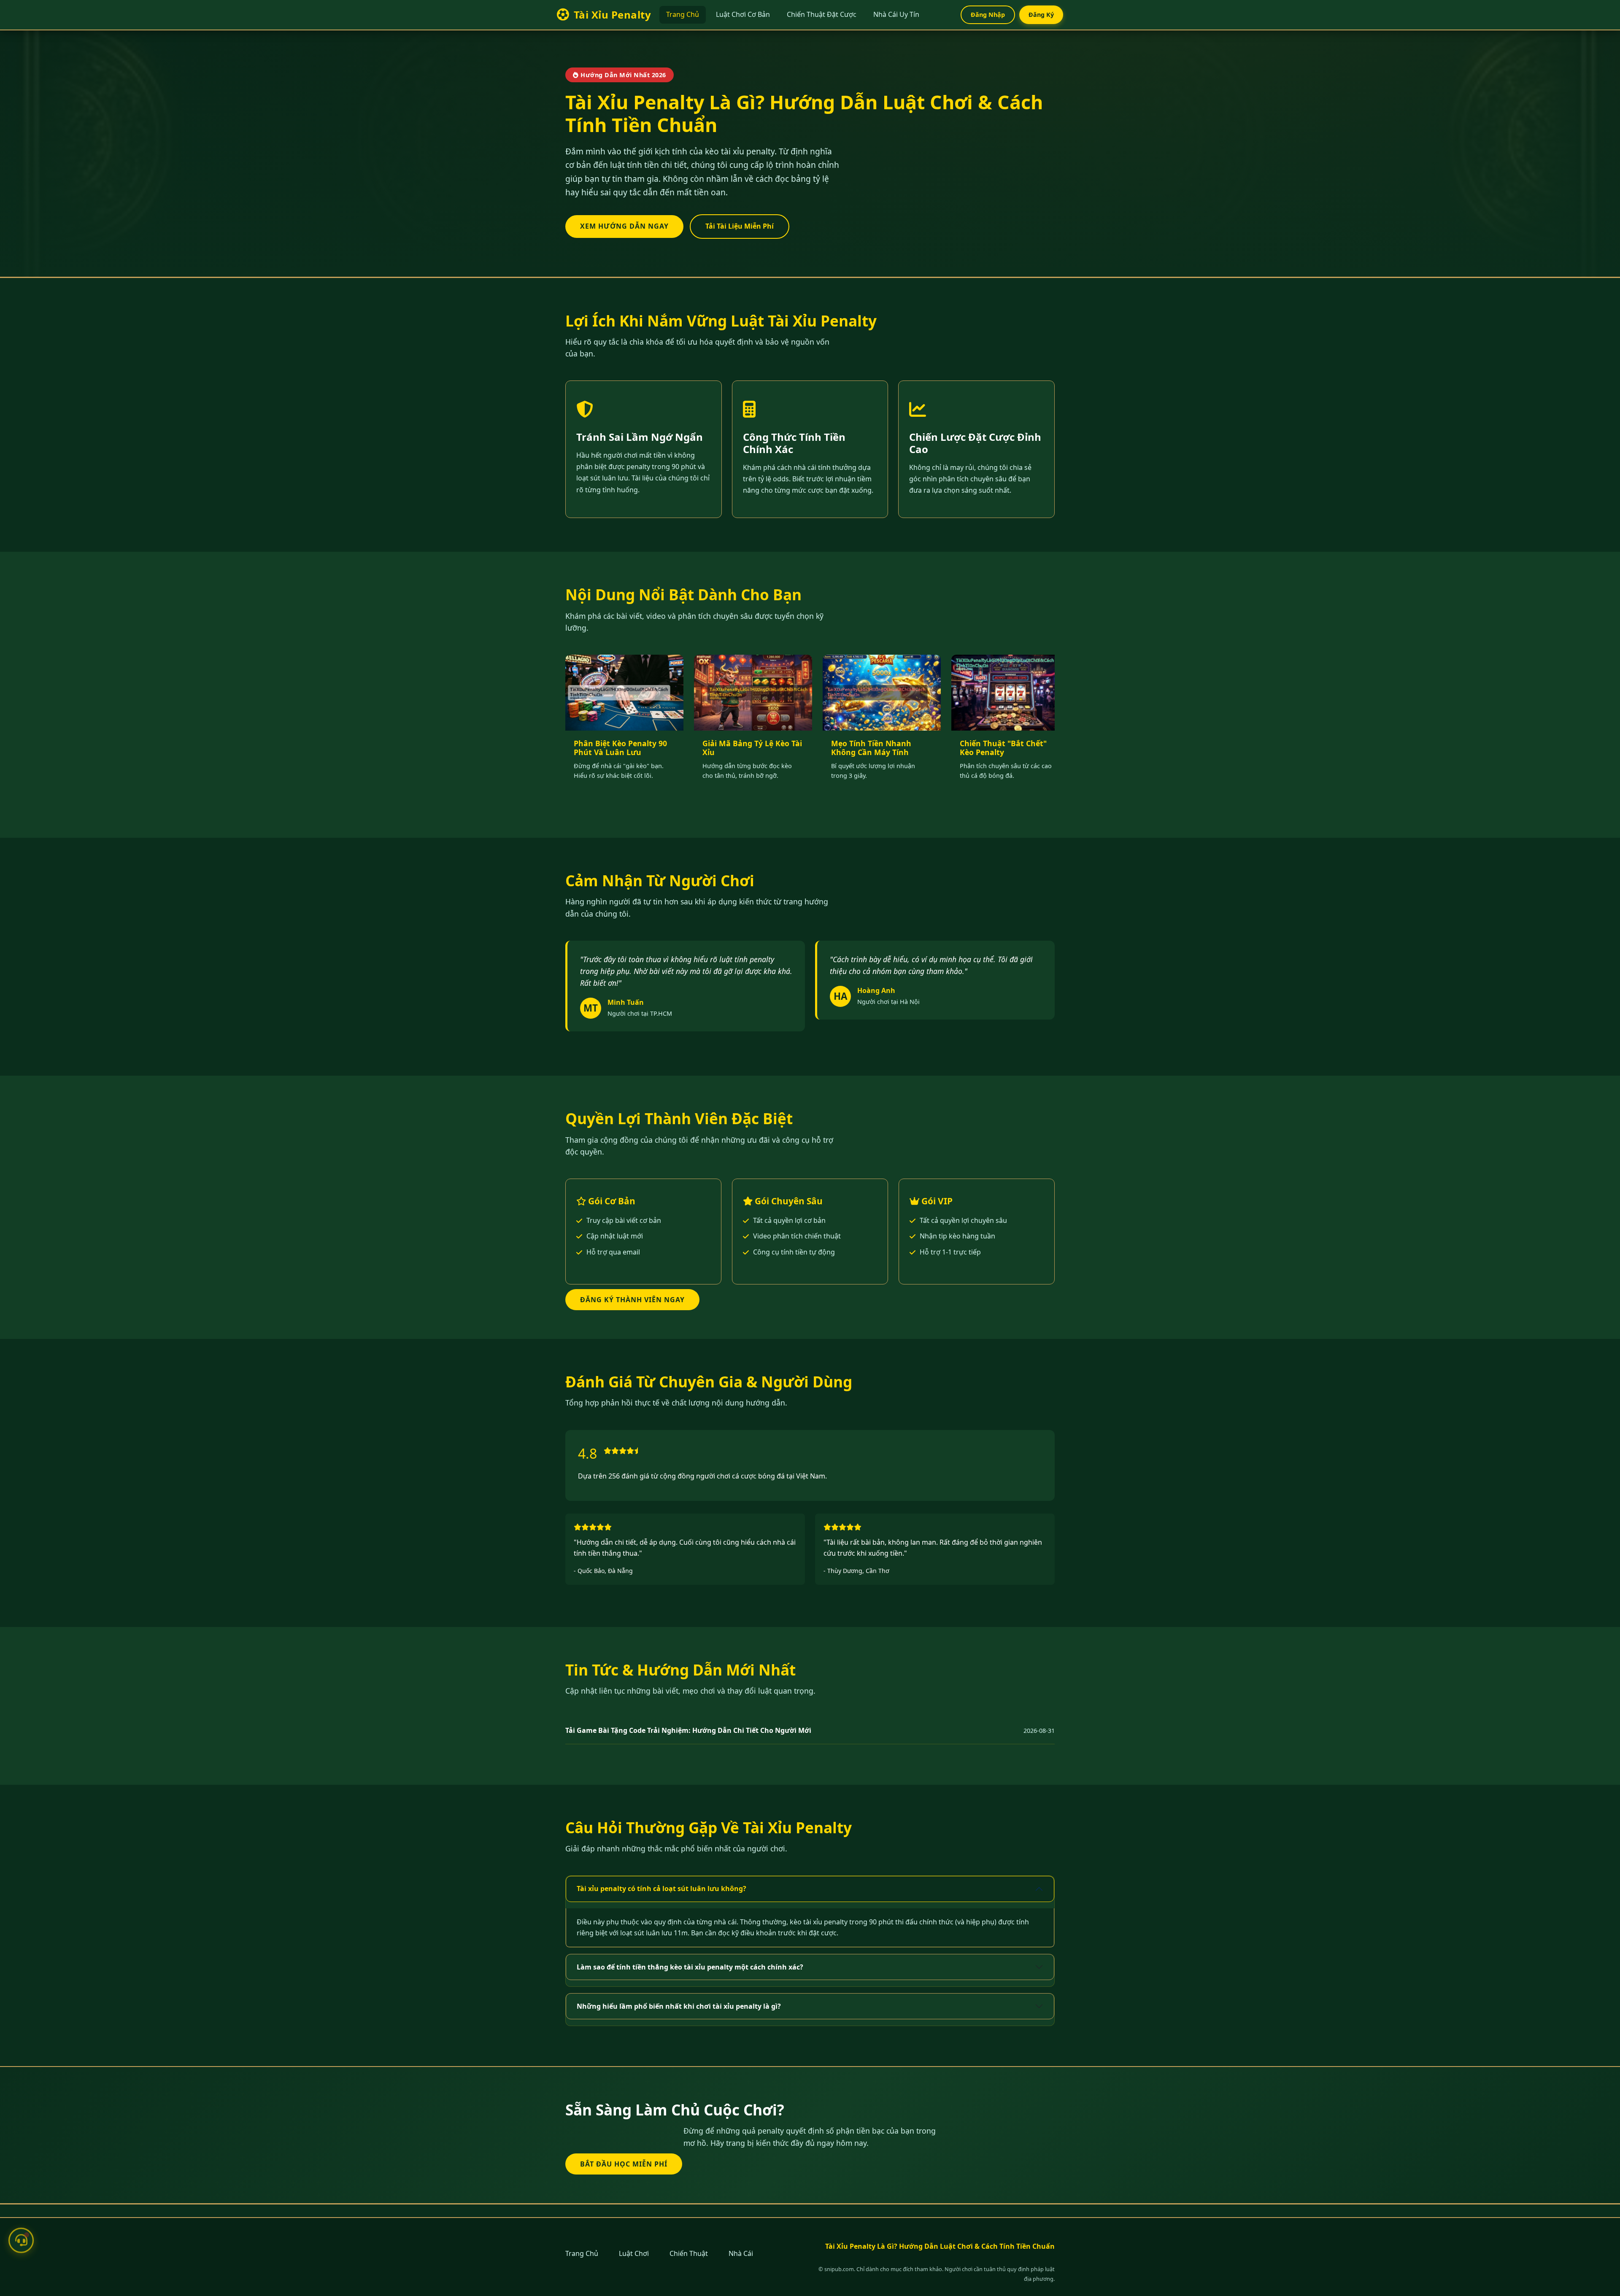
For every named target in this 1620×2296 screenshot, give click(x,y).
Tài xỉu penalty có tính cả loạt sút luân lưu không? (661, 1889)
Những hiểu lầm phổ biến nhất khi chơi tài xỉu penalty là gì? (679, 2006)
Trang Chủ (683, 14)
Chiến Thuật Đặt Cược (822, 14)
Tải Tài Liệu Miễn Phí (740, 226)
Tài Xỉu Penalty (612, 15)
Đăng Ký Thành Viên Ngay (632, 1300)
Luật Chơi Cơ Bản (743, 14)
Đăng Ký (1041, 15)
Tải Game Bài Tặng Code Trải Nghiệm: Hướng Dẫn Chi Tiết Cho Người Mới (688, 1730)
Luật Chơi (634, 2253)
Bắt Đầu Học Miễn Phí (624, 2164)
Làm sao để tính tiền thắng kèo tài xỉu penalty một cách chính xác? (690, 1967)
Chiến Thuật (689, 2253)
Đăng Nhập (988, 15)
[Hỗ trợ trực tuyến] (21, 2239)
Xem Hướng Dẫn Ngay (624, 226)
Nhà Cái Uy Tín (896, 14)
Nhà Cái (741, 2253)
